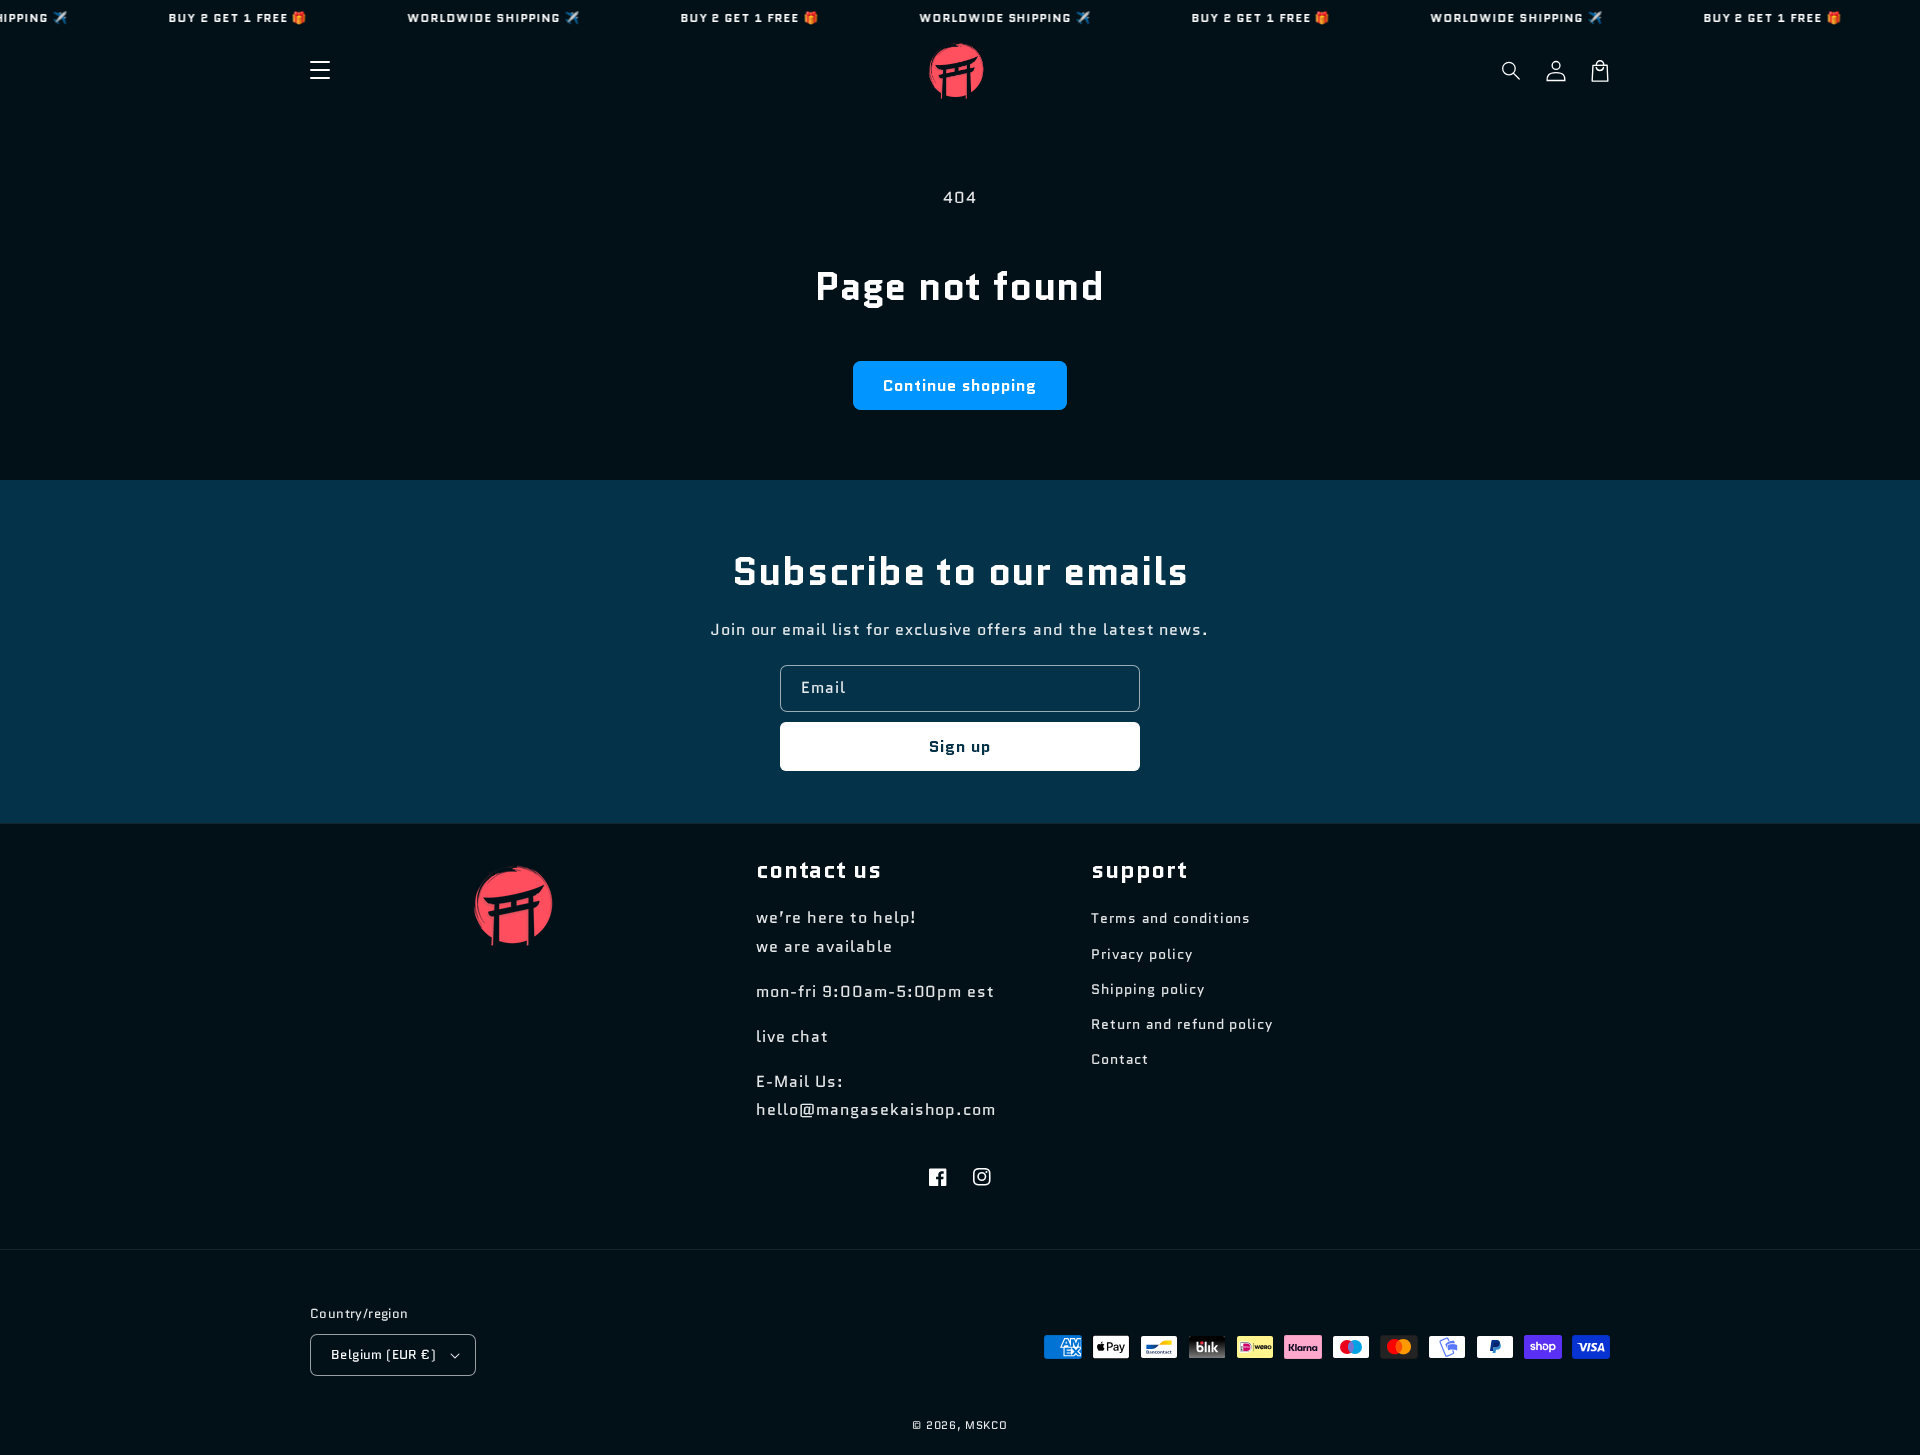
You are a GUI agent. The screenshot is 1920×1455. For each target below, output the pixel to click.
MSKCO (986, 1425)
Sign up (960, 746)
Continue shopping (960, 385)
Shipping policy (1147, 989)
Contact (1120, 1059)
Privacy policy (1141, 954)
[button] (1512, 71)
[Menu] (320, 71)
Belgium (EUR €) (383, 1354)
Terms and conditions (1171, 918)
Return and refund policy (1182, 1024)
